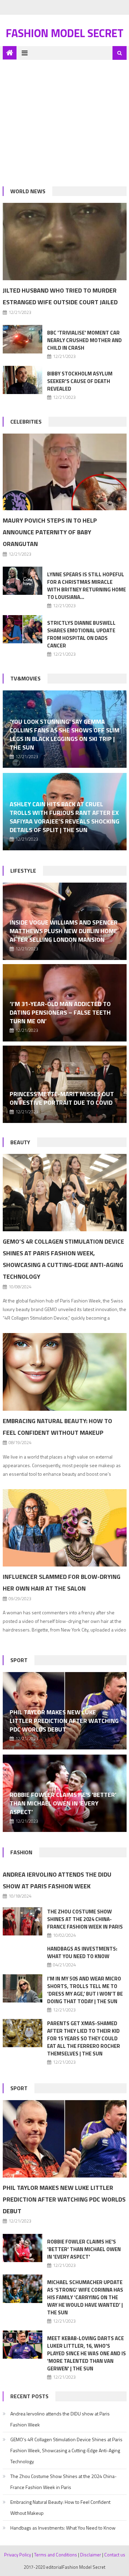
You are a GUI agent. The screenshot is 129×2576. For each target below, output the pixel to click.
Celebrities (26, 422)
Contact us (115, 2555)
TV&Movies (25, 678)
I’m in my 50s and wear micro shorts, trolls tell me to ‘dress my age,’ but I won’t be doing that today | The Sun (85, 1990)
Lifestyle (23, 871)
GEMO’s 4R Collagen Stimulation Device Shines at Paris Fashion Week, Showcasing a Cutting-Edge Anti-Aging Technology (66, 2450)
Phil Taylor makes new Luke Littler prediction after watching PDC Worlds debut (64, 1721)
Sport (19, 1660)
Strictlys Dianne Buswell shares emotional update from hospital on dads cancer (81, 634)
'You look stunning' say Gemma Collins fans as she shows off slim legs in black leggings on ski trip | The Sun (64, 734)
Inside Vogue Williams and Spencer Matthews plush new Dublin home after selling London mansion (64, 931)
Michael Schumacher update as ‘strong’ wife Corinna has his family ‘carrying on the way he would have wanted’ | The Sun (85, 2297)
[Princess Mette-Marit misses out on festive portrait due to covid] (65, 1084)
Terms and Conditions (56, 2555)
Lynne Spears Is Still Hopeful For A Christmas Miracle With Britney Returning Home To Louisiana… (87, 586)
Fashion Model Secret (65, 33)
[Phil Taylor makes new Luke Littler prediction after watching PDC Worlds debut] (65, 2139)
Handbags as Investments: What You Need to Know (82, 1952)
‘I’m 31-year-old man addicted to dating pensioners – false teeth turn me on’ (60, 1012)
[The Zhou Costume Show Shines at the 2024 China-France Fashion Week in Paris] (23, 1922)
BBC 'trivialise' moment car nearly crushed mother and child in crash (84, 340)
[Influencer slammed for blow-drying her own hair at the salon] (65, 1528)
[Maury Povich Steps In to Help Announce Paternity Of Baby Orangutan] (65, 472)
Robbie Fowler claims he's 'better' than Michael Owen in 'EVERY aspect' (63, 1803)
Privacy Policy (18, 2555)
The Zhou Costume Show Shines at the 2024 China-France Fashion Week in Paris (85, 1919)
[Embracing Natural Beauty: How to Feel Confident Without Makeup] (65, 1372)
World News (28, 191)
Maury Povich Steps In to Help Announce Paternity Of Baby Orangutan (50, 532)
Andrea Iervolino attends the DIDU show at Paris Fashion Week (60, 2419)
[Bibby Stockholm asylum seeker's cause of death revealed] (23, 380)
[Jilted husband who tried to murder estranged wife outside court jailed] (65, 242)
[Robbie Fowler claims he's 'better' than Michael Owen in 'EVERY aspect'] (23, 2248)
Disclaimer (91, 2555)
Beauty (20, 1142)
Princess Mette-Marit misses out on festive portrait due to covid (62, 1098)
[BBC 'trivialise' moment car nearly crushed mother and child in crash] (23, 339)
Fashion (21, 1852)
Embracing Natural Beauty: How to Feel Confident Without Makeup (60, 2507)
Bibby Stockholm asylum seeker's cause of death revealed (80, 381)
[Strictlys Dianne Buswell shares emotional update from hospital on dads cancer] (23, 629)
